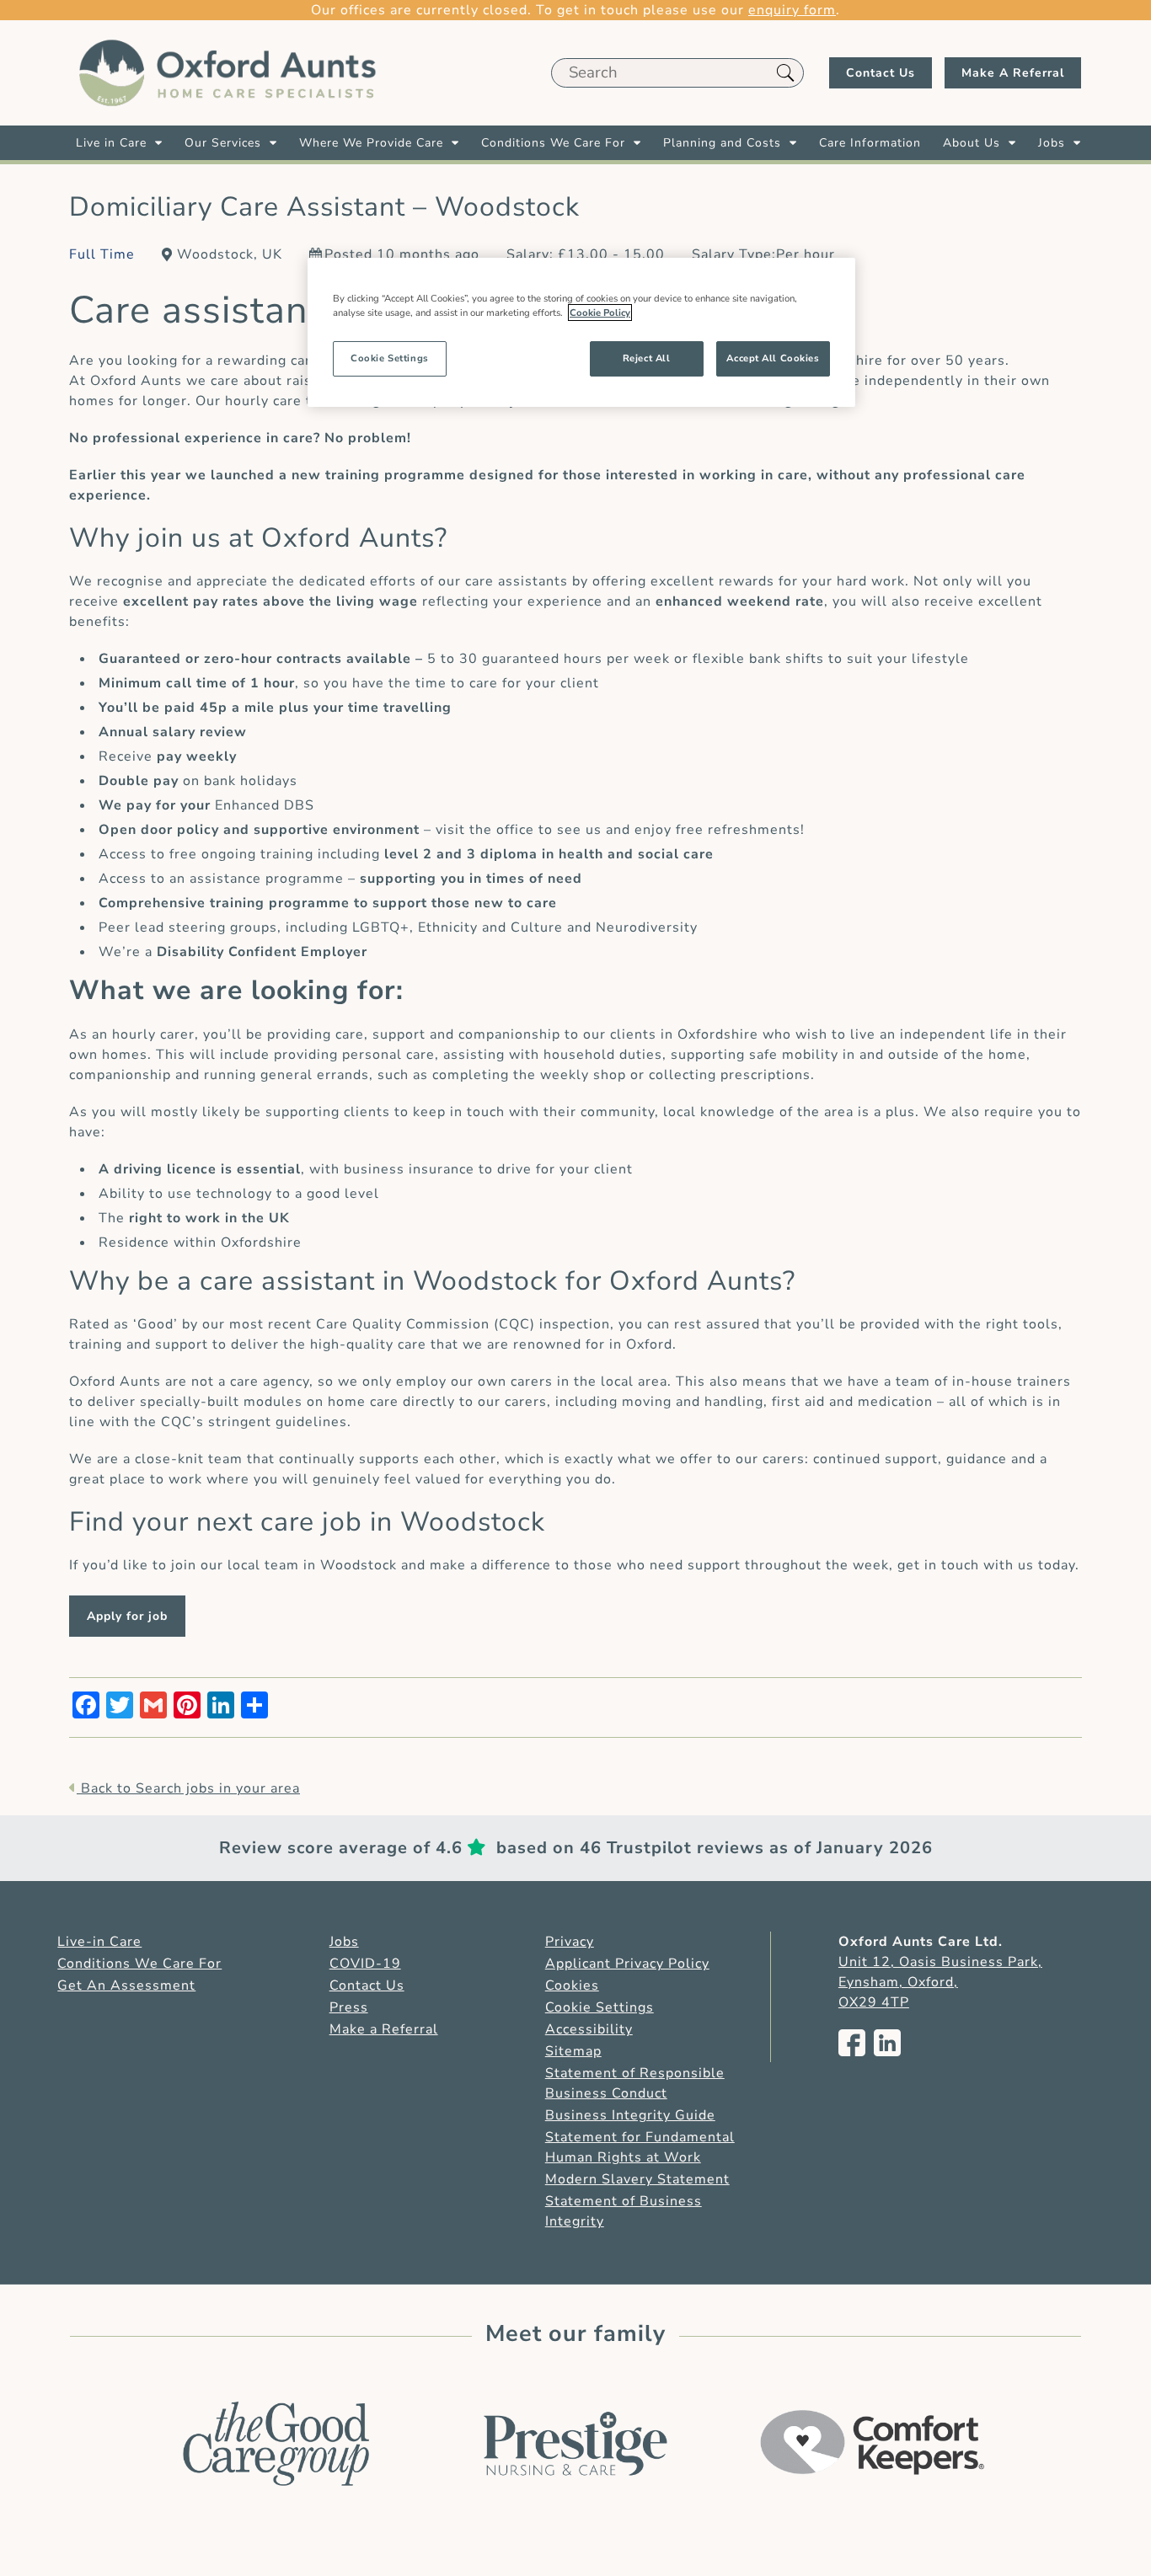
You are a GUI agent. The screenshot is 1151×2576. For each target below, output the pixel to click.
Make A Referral (1013, 73)
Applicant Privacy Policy (627, 1964)
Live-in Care (99, 1942)
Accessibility (589, 2029)
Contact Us (881, 73)
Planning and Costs (722, 143)
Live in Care (111, 143)
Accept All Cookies (773, 358)
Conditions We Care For (553, 143)
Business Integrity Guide (630, 2115)
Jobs (1052, 143)
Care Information (870, 143)
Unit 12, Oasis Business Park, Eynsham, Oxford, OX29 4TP (940, 1982)
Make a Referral (384, 2029)
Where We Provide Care (371, 143)
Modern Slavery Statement (637, 2179)
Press (349, 2007)
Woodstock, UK (230, 254)
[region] (581, 332)
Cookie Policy (600, 313)
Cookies (572, 1985)
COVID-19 (365, 1964)
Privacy (570, 1942)
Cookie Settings (600, 2007)
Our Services (223, 143)
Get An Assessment (126, 1985)
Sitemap (573, 2051)
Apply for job (127, 1616)
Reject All (647, 358)
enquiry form (792, 10)
